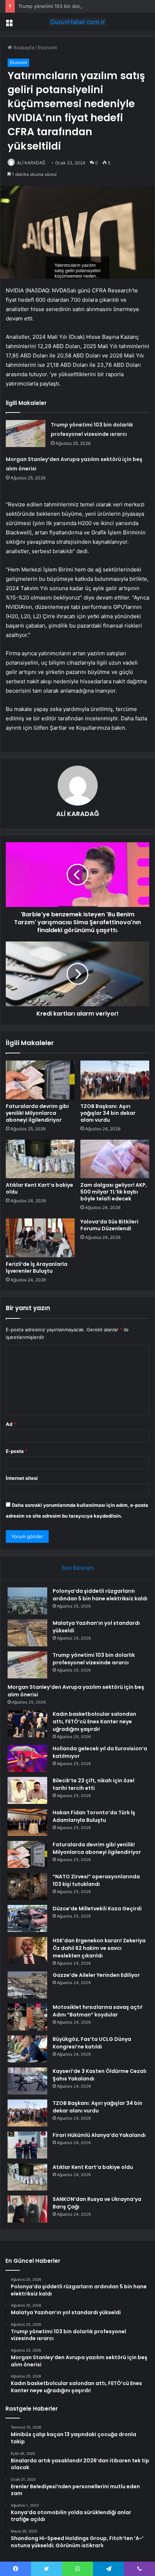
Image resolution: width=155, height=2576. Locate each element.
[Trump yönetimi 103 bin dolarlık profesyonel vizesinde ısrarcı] (26, 434)
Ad (11, 1424)
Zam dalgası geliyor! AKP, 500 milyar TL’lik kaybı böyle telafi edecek (114, 1192)
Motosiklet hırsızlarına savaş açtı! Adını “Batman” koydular (98, 2011)
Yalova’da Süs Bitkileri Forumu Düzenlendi (109, 1225)
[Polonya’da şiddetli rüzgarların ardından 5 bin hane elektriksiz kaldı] (27, 1601)
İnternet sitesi (22, 1478)
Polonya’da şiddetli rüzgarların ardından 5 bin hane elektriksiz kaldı (100, 1595)
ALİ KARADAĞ (31, 163)
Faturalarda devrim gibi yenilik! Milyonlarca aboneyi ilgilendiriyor (37, 1113)
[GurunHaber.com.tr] (77, 22)
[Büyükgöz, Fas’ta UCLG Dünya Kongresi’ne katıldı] (27, 2049)
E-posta (17, 1451)
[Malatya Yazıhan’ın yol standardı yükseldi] (27, 1633)
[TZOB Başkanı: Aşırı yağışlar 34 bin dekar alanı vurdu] (115, 1080)
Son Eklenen (78, 1568)
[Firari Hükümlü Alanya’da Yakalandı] (27, 2145)
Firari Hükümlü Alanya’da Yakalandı (99, 2135)
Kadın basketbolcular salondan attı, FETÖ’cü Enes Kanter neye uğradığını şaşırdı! (94, 1722)
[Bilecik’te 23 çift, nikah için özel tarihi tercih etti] (27, 1790)
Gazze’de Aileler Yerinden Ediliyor (96, 1975)
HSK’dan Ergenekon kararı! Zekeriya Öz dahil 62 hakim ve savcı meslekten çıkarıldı (99, 1948)
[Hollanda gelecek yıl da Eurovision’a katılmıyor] (27, 1758)
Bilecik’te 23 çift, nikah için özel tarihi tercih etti (94, 1784)
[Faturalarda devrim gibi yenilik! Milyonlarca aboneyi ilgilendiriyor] (40, 1080)
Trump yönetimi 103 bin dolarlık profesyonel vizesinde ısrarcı (86, 6)
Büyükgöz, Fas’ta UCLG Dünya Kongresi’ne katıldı (92, 2043)
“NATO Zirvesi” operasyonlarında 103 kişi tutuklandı (96, 1880)
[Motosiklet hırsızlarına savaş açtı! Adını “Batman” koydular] (27, 2017)
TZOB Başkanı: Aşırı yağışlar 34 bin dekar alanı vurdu (108, 1113)
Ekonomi (47, 47)
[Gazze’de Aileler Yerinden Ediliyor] (27, 1985)
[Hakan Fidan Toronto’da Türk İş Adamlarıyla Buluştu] (27, 1822)
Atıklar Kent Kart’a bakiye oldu (39, 1188)
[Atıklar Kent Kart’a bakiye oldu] (40, 1159)
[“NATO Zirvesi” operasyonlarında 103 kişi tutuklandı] (27, 1886)
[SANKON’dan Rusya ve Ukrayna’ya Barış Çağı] (27, 2209)
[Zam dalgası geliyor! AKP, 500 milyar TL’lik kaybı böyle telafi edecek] (115, 1159)
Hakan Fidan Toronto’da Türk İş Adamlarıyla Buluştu (94, 1816)
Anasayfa (23, 47)
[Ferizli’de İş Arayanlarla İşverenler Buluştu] (40, 1238)
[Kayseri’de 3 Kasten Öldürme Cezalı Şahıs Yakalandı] (27, 2081)
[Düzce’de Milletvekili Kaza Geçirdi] (27, 1918)
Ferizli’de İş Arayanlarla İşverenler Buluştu (37, 1268)
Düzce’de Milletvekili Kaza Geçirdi (97, 1909)
